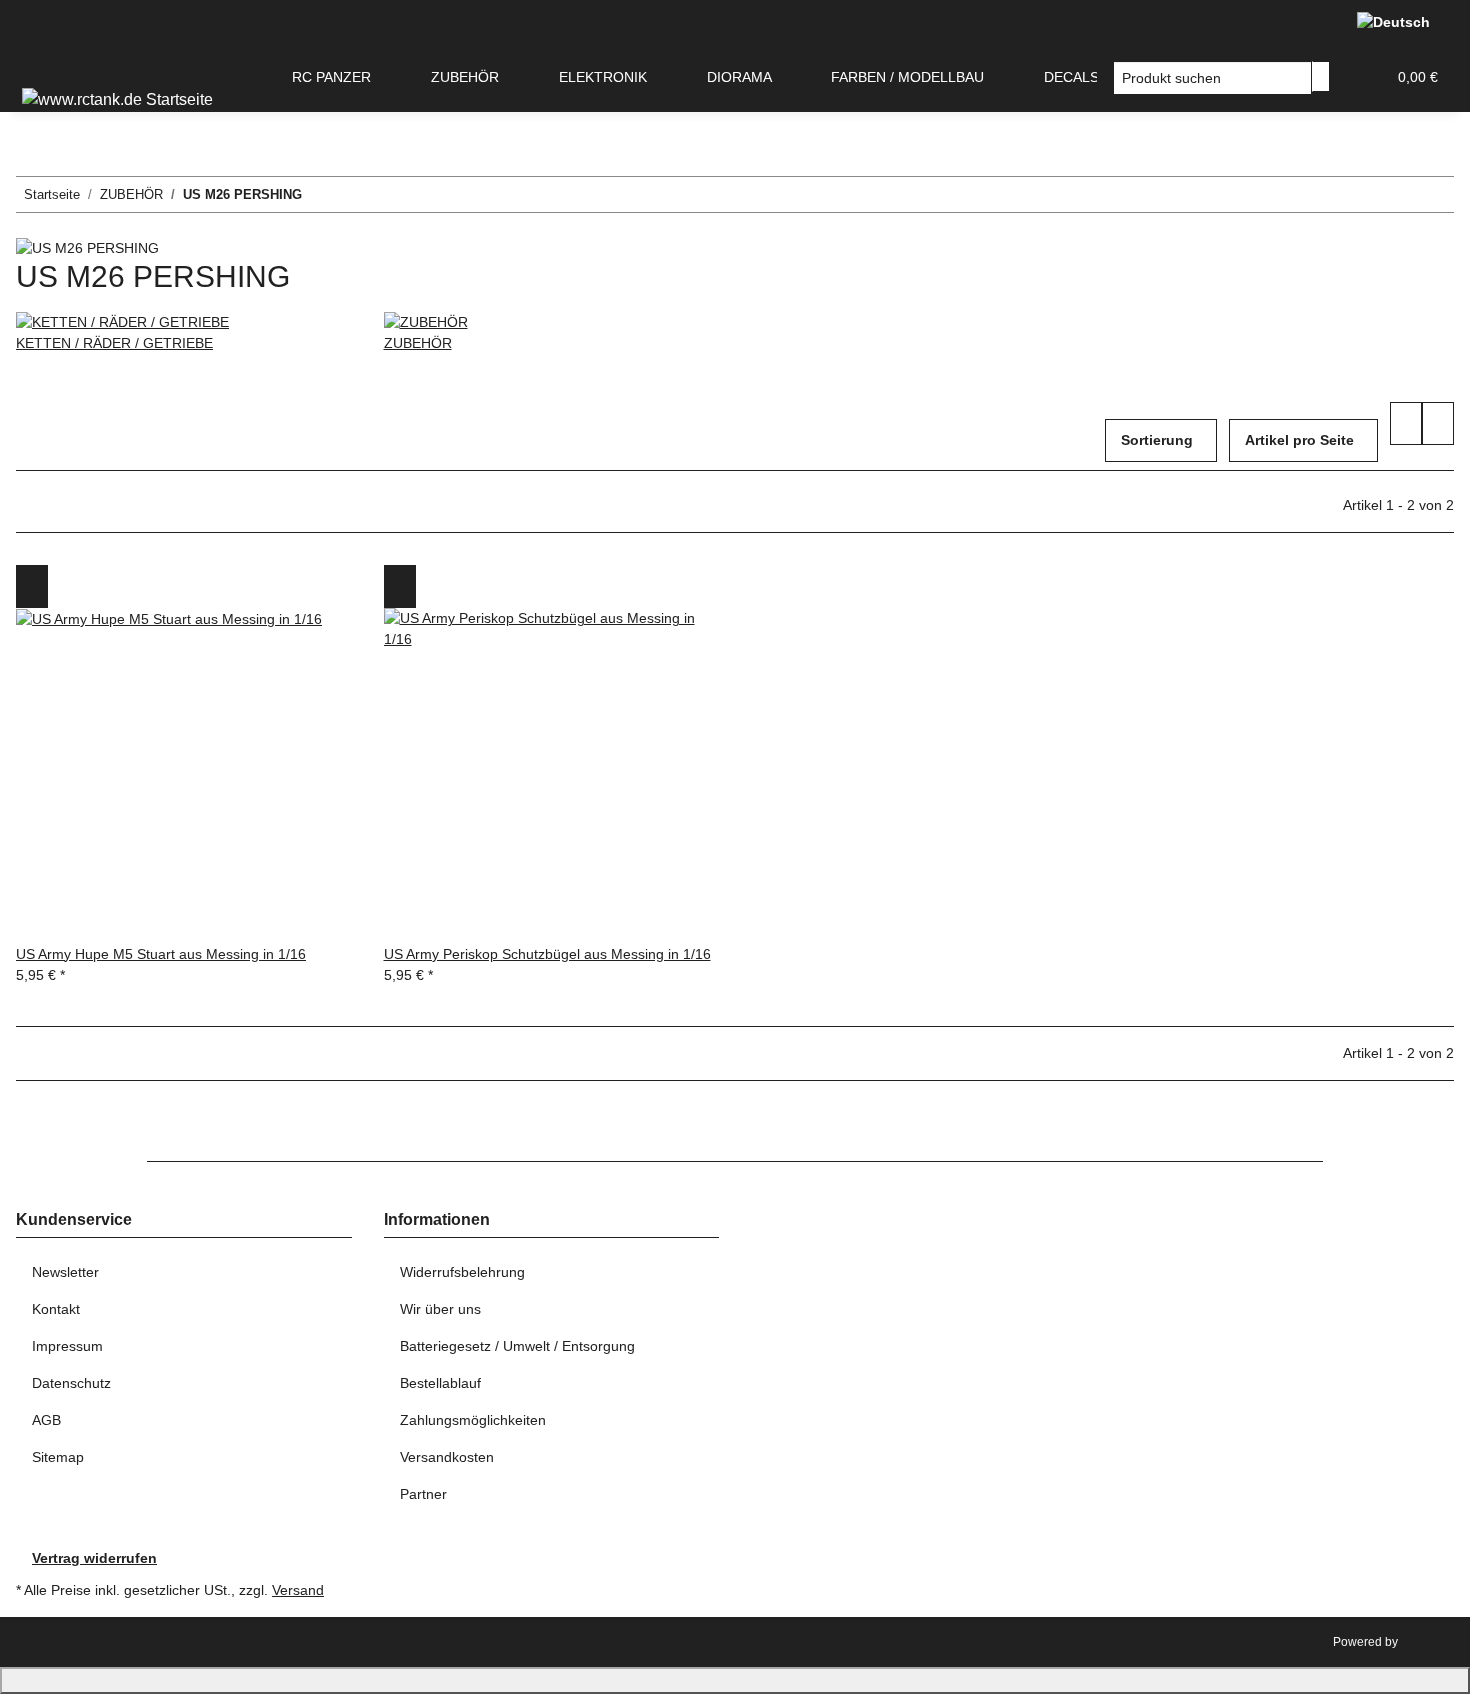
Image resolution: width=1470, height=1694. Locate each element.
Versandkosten (447, 1457)
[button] (1362, 77)
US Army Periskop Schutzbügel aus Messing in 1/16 (547, 954)
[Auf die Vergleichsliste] (32, 586)
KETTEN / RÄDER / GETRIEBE (114, 343)
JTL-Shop (1427, 1642)
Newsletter (65, 1272)
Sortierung (1157, 440)
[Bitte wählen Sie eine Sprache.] (1397, 22)
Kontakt (56, 1309)
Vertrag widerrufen (94, 1558)
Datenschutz (71, 1383)
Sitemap (58, 1457)
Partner (423, 1494)
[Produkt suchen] (1321, 76)
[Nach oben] (735, 1680)
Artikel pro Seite (1299, 440)
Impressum (67, 1346)
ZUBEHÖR (418, 343)
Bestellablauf (440, 1383)
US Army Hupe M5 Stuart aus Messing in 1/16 (161, 954)
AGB (46, 1420)
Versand (298, 1590)
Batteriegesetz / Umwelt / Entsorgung (517, 1346)
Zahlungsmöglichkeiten (473, 1420)
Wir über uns (440, 1309)
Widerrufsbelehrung (462, 1272)
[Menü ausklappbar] (41, 61)
